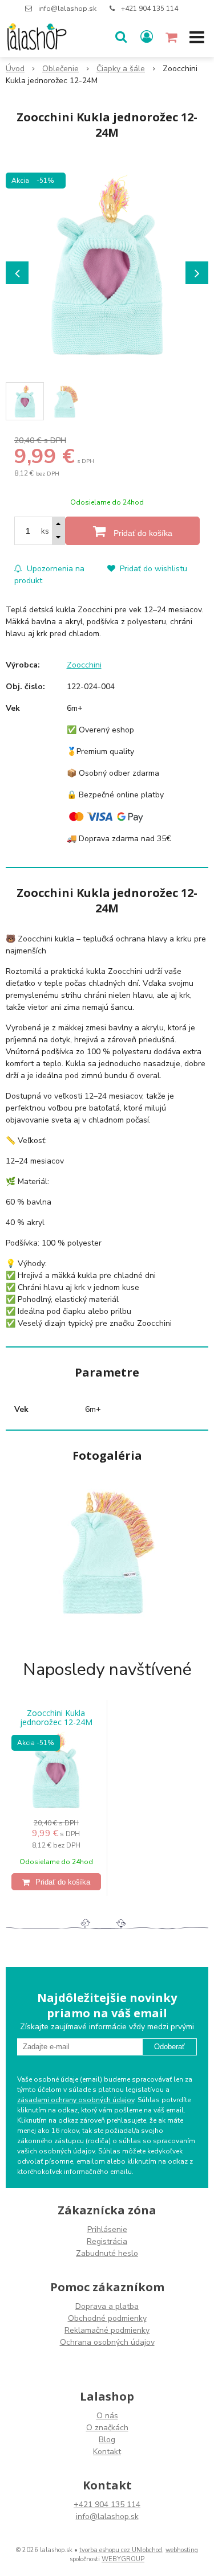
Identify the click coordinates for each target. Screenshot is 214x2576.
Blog (107, 2440)
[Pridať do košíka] (56, 1882)
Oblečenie (60, 69)
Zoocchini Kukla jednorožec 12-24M (56, 1718)
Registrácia (107, 2241)
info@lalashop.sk (67, 9)
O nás (107, 2416)
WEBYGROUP (123, 2559)
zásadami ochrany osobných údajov (76, 2100)
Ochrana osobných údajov (107, 2342)
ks (45, 531)
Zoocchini (84, 665)
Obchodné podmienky (107, 2318)
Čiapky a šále (121, 69)
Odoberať (169, 2047)
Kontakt (107, 2452)
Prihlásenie (107, 2229)
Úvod (15, 69)
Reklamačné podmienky (107, 2330)
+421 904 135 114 (150, 9)
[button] (121, 37)
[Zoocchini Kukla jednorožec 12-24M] (107, 267)
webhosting (182, 2550)
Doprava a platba (107, 2306)
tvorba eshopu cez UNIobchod (121, 2550)
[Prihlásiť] (147, 37)
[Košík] (172, 37)
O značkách (107, 2428)
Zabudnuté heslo (107, 2253)
